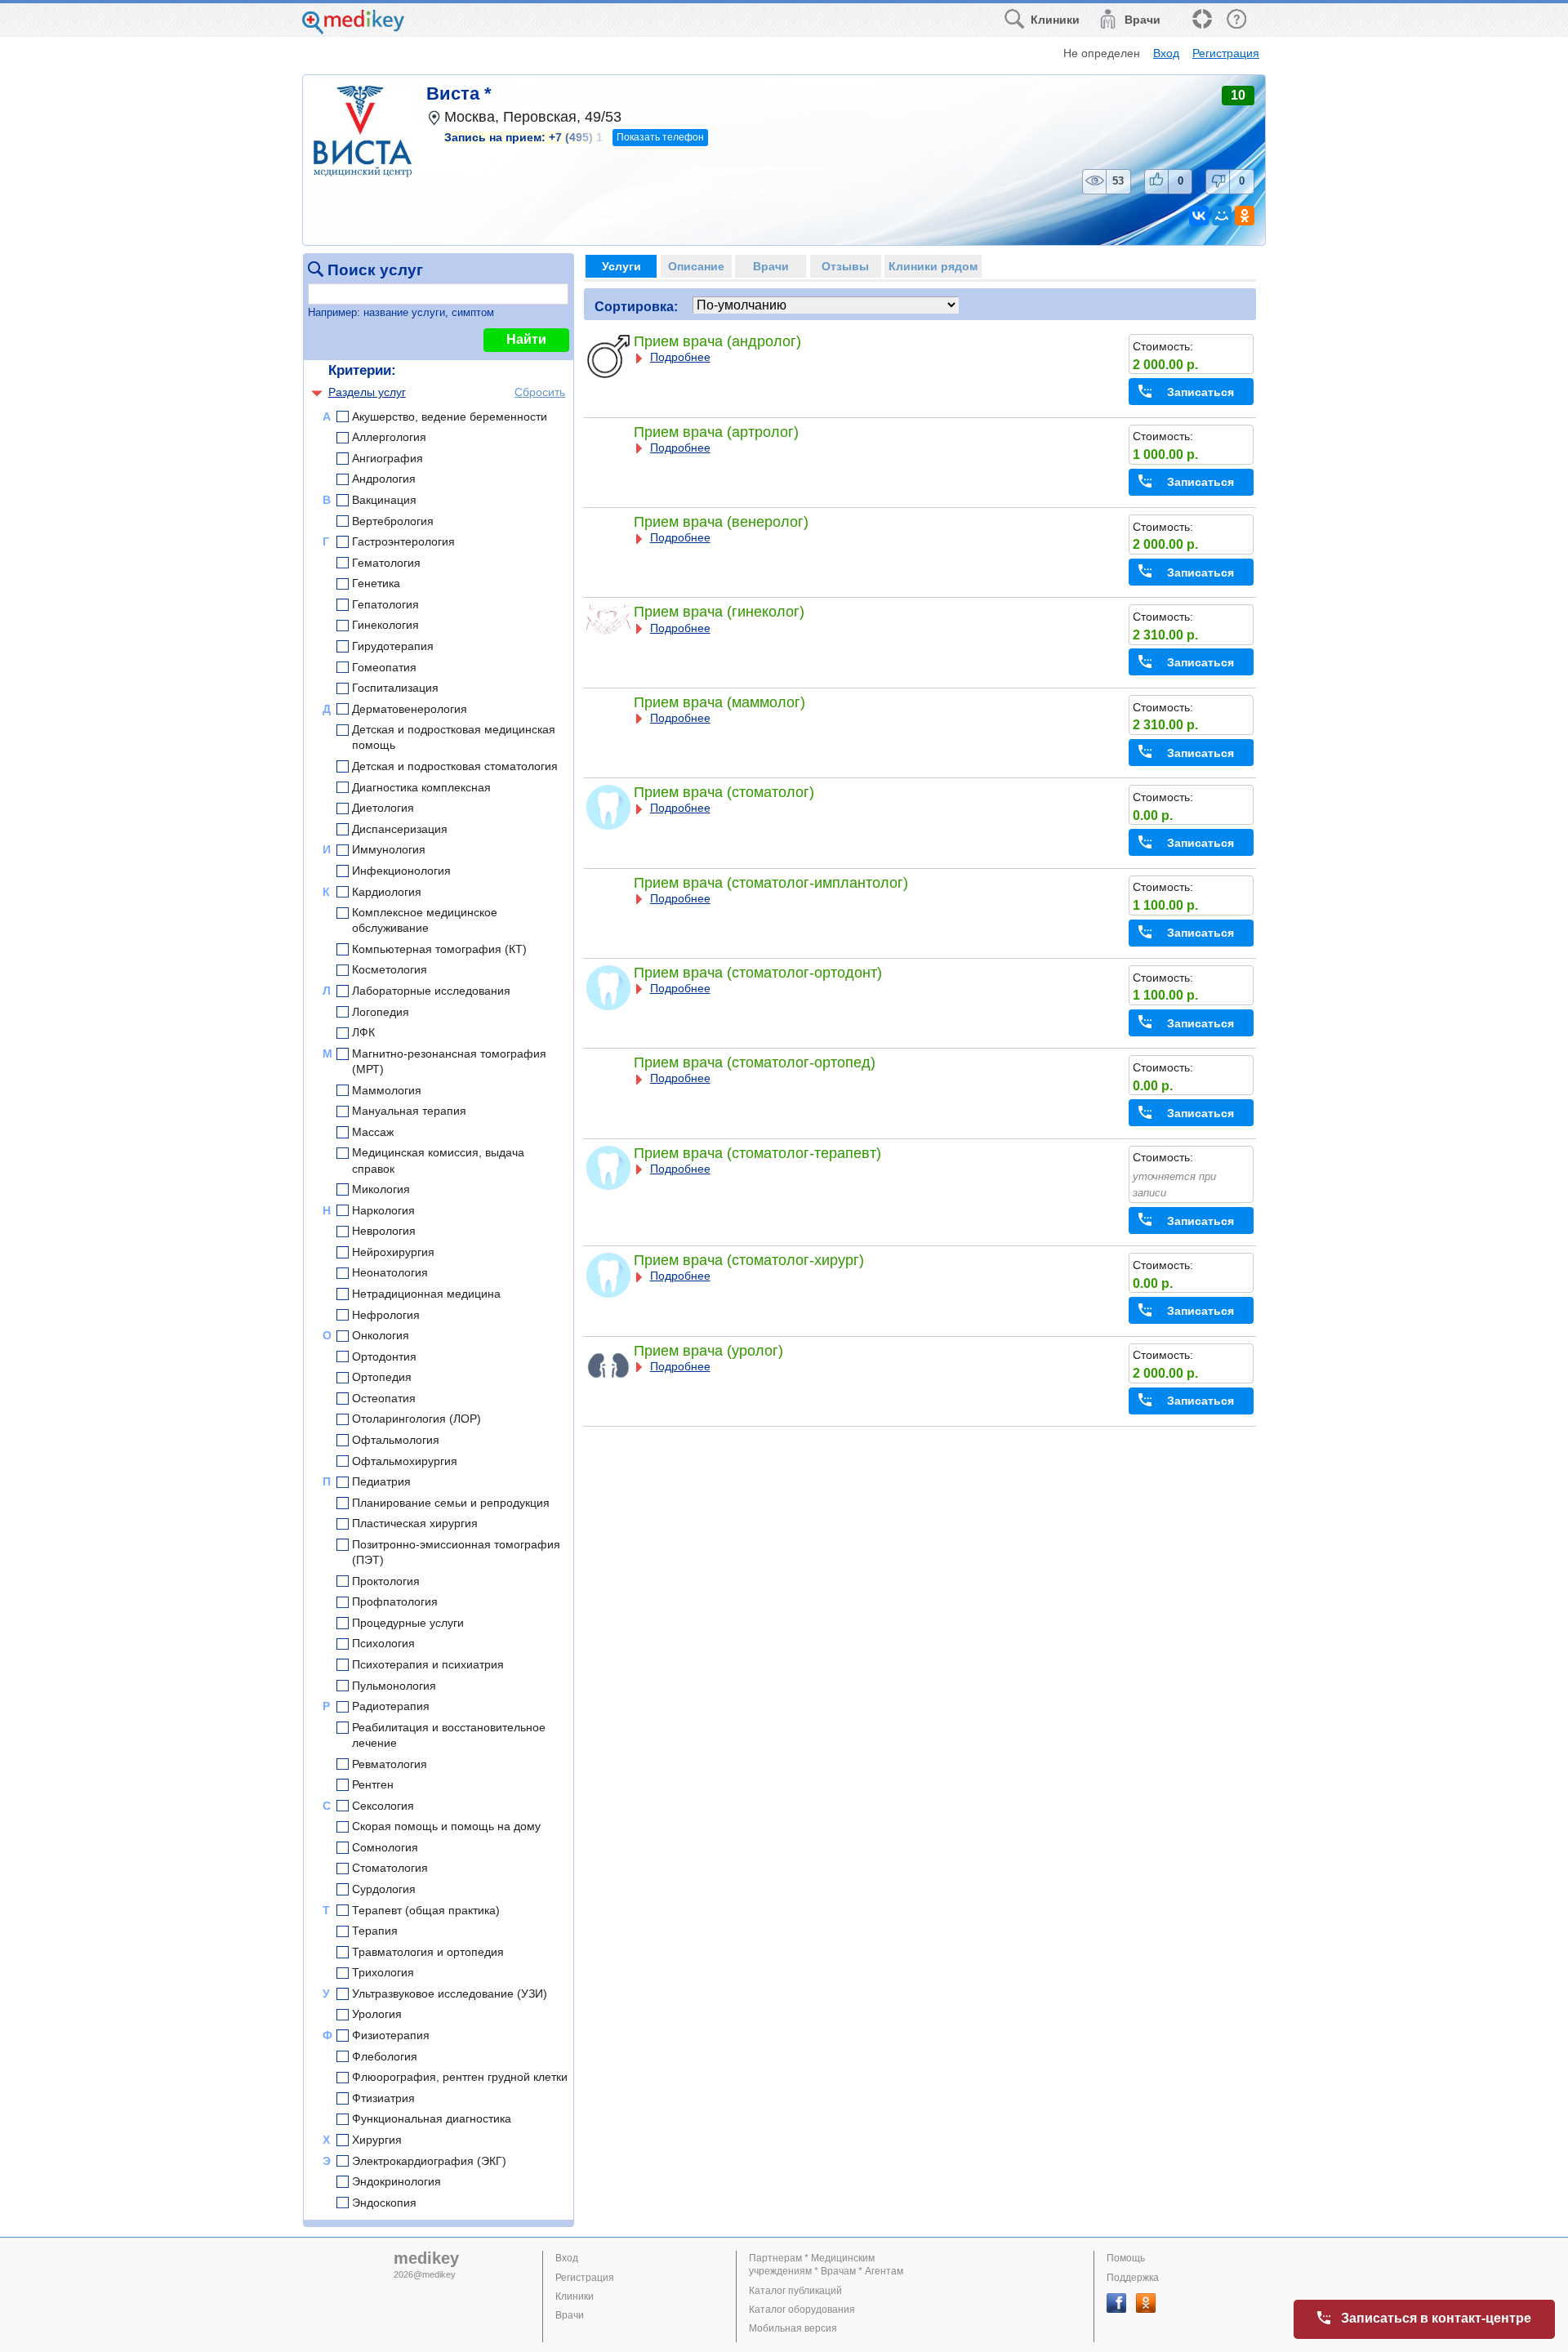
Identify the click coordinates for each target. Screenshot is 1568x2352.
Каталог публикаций (795, 2291)
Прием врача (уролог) (708, 1351)
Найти (526, 339)
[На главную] (353, 30)
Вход (1166, 53)
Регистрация (1226, 53)
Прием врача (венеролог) (721, 522)
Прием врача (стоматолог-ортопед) (755, 1062)
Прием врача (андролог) (717, 341)
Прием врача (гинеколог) (719, 612)
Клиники (575, 2296)
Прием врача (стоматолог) (724, 792)
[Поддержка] (1201, 20)
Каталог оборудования (802, 2310)
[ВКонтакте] (1199, 216)
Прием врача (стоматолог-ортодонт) (758, 973)
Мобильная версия (793, 2328)
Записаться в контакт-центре (1436, 2318)
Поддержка (1133, 2278)
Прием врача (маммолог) (719, 702)
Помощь (1126, 2258)
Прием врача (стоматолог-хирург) (749, 1260)
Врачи (570, 2315)
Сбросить (540, 392)
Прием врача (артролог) (716, 432)
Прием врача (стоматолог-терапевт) (757, 1153)
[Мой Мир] (1222, 216)
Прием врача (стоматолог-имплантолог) (771, 883)
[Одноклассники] (1245, 216)
